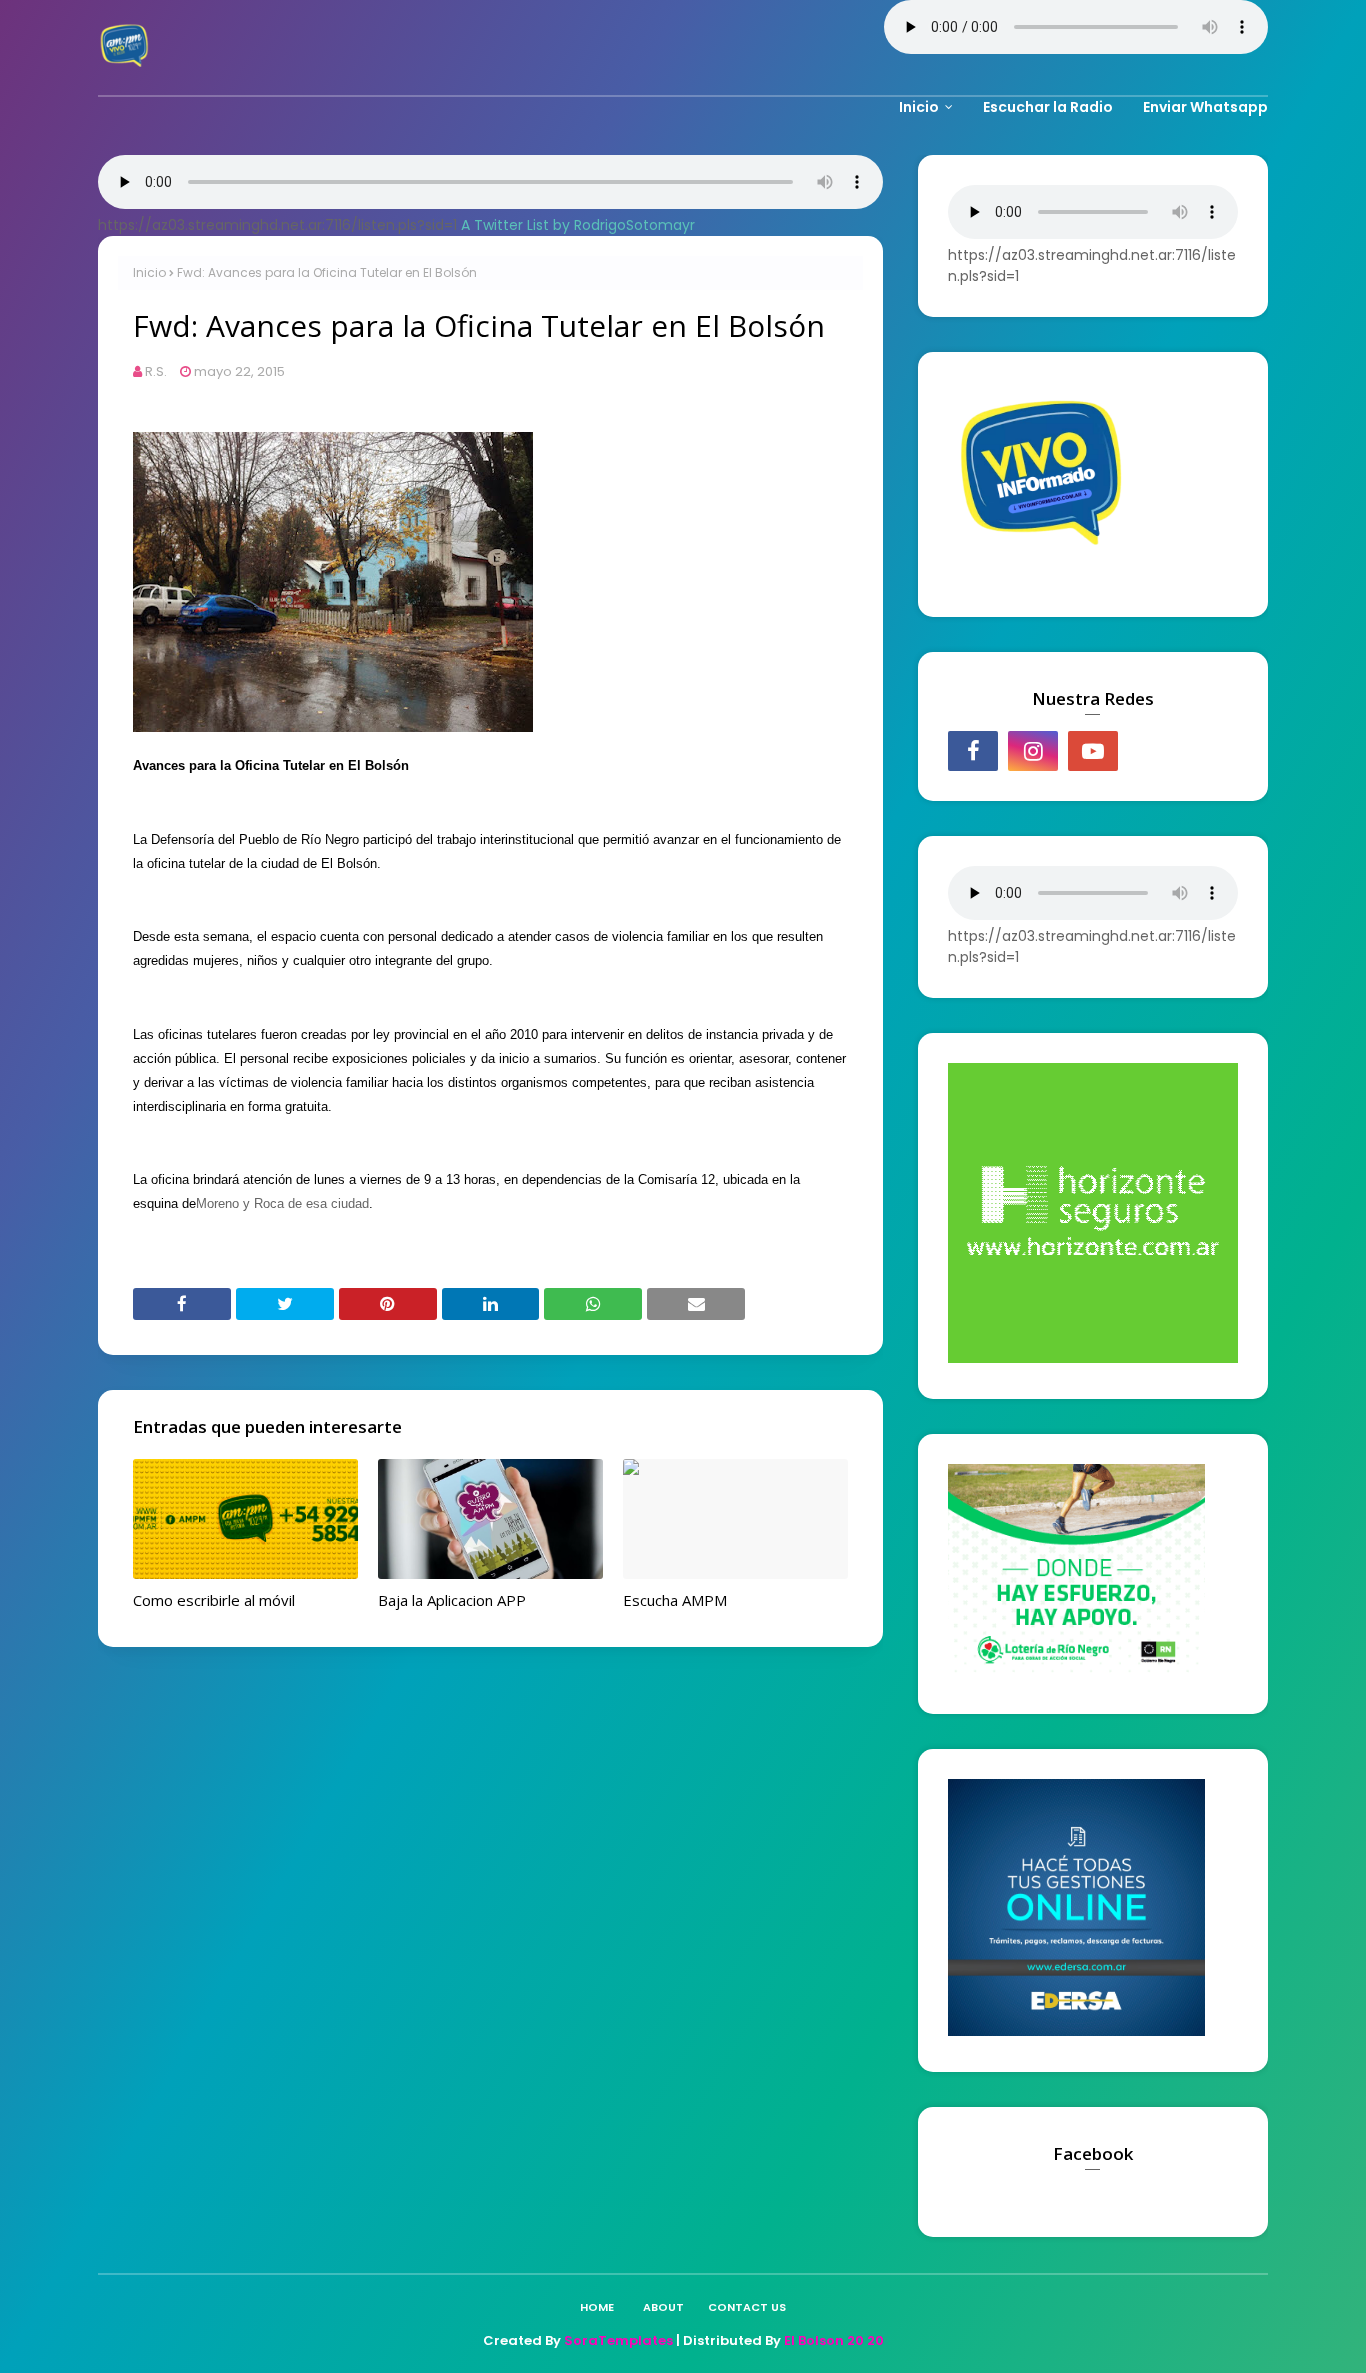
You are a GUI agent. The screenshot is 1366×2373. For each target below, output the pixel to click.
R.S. (156, 371)
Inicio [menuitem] (919, 107)
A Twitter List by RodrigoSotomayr (578, 225)
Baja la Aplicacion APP (452, 1600)
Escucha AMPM (675, 1600)
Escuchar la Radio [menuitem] (1048, 107)
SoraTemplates (618, 2340)
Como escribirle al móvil (214, 1600)
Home (597, 2307)
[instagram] (1033, 751)
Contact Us (747, 2307)
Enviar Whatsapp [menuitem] (1205, 107)
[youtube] (1093, 751)
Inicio (149, 272)
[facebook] (973, 751)
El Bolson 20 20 (834, 2340)
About (663, 2307)
